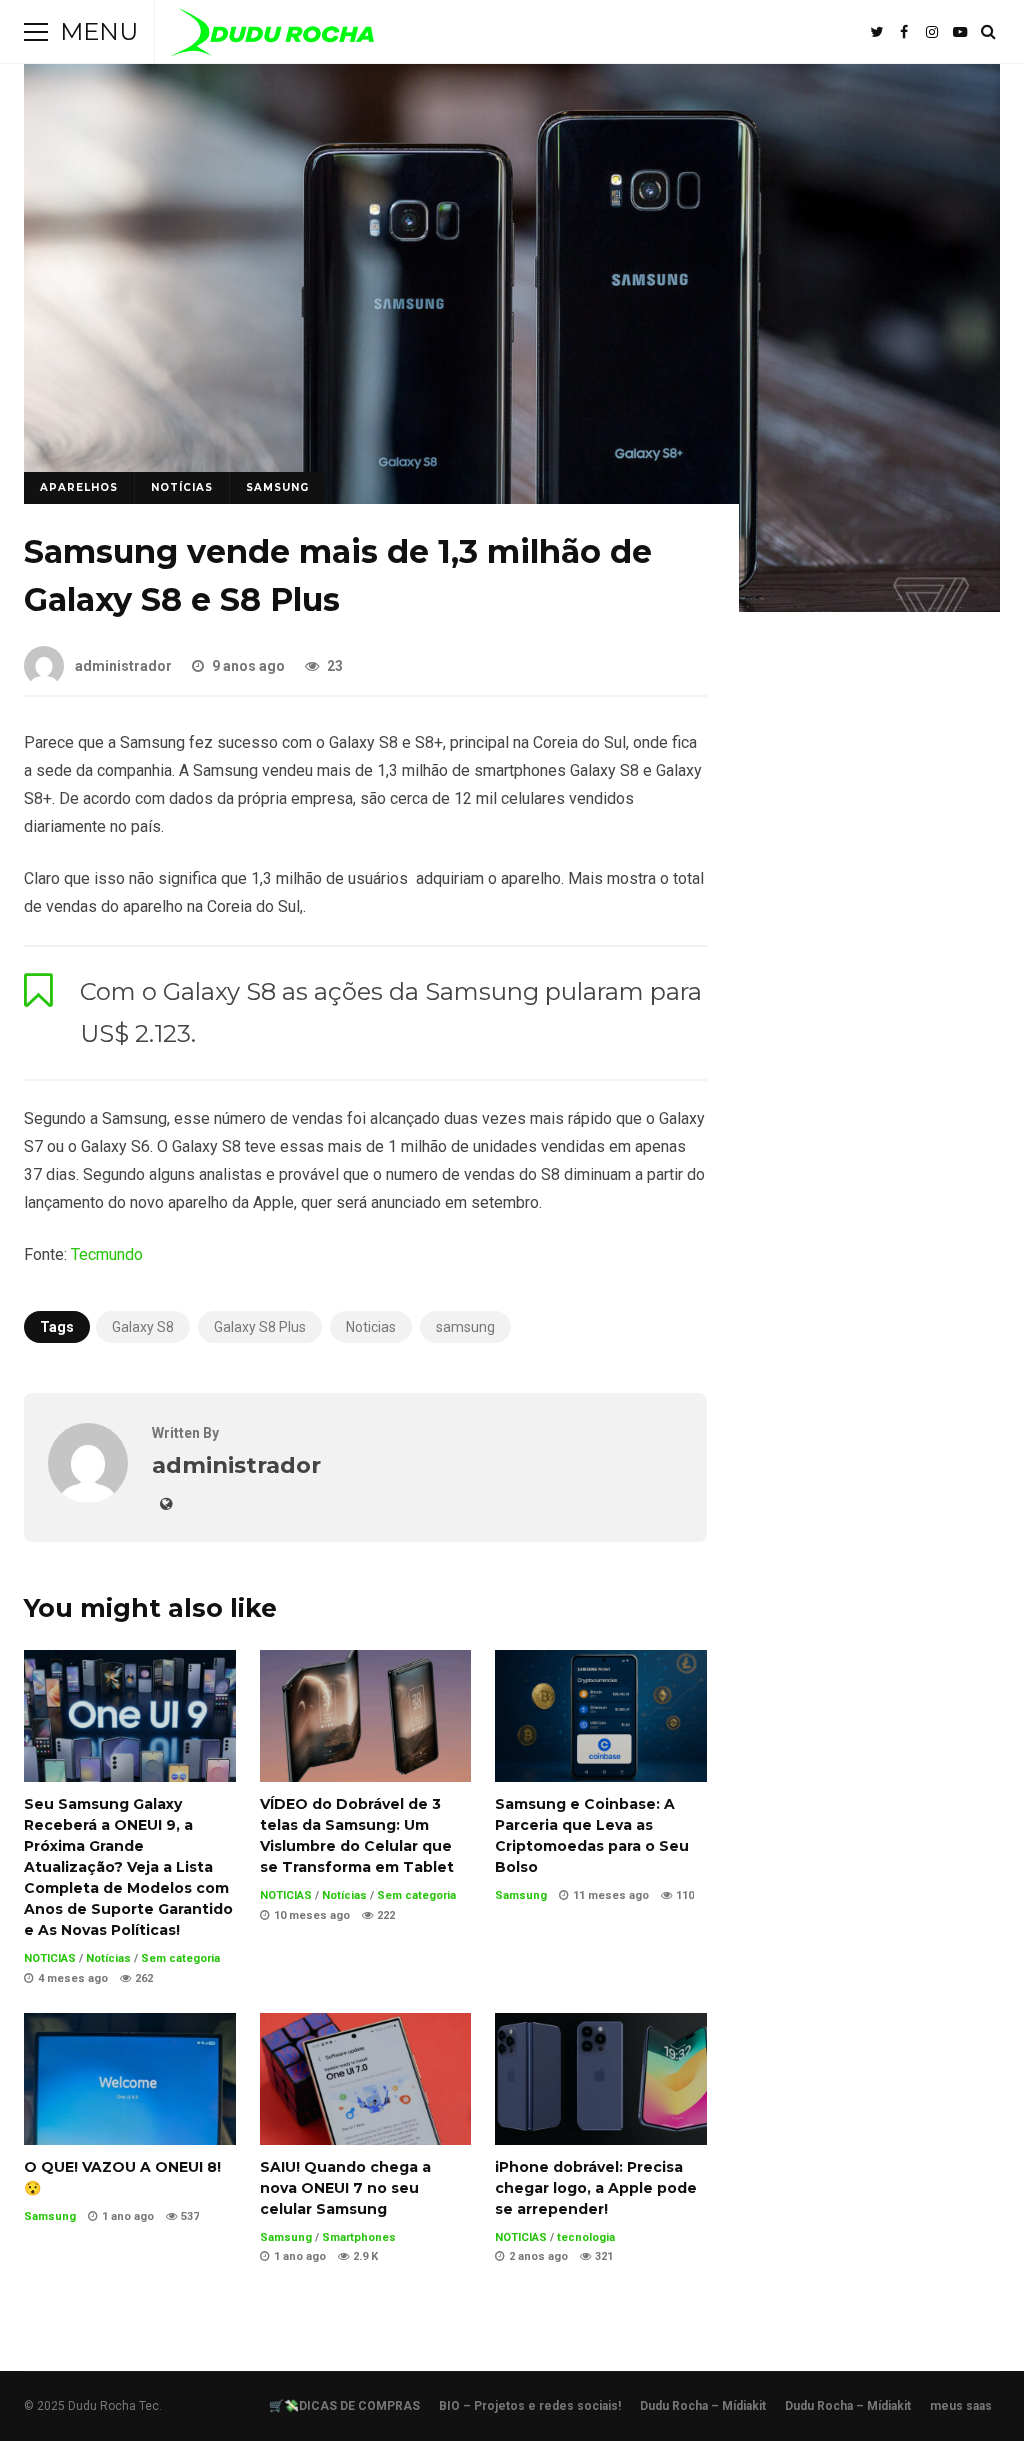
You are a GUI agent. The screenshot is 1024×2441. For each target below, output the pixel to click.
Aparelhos (79, 487)
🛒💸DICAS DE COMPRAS (344, 2406)
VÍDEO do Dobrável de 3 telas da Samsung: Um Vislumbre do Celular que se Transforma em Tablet (366, 1716)
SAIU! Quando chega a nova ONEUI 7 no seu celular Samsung (366, 2079)
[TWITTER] (876, 32)
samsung (465, 1327)
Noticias (371, 1327)
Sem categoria (180, 1958)
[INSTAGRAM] (932, 32)
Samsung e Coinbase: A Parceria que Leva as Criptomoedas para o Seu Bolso (601, 1716)
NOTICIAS (50, 1958)
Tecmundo (107, 1254)
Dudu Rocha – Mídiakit (703, 2406)
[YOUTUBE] (960, 32)
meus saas (961, 2406)
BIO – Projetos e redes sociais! (530, 2406)
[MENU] (36, 32)
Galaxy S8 (143, 1327)
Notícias (182, 487)
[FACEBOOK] (904, 32)
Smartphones (359, 2237)
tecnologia (586, 2237)
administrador (123, 666)
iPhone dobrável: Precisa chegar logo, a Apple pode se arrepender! (601, 2079)
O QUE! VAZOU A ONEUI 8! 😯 (130, 2079)
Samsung (277, 487)
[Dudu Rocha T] (272, 36)
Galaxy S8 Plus (260, 1327)
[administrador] (88, 1497)
